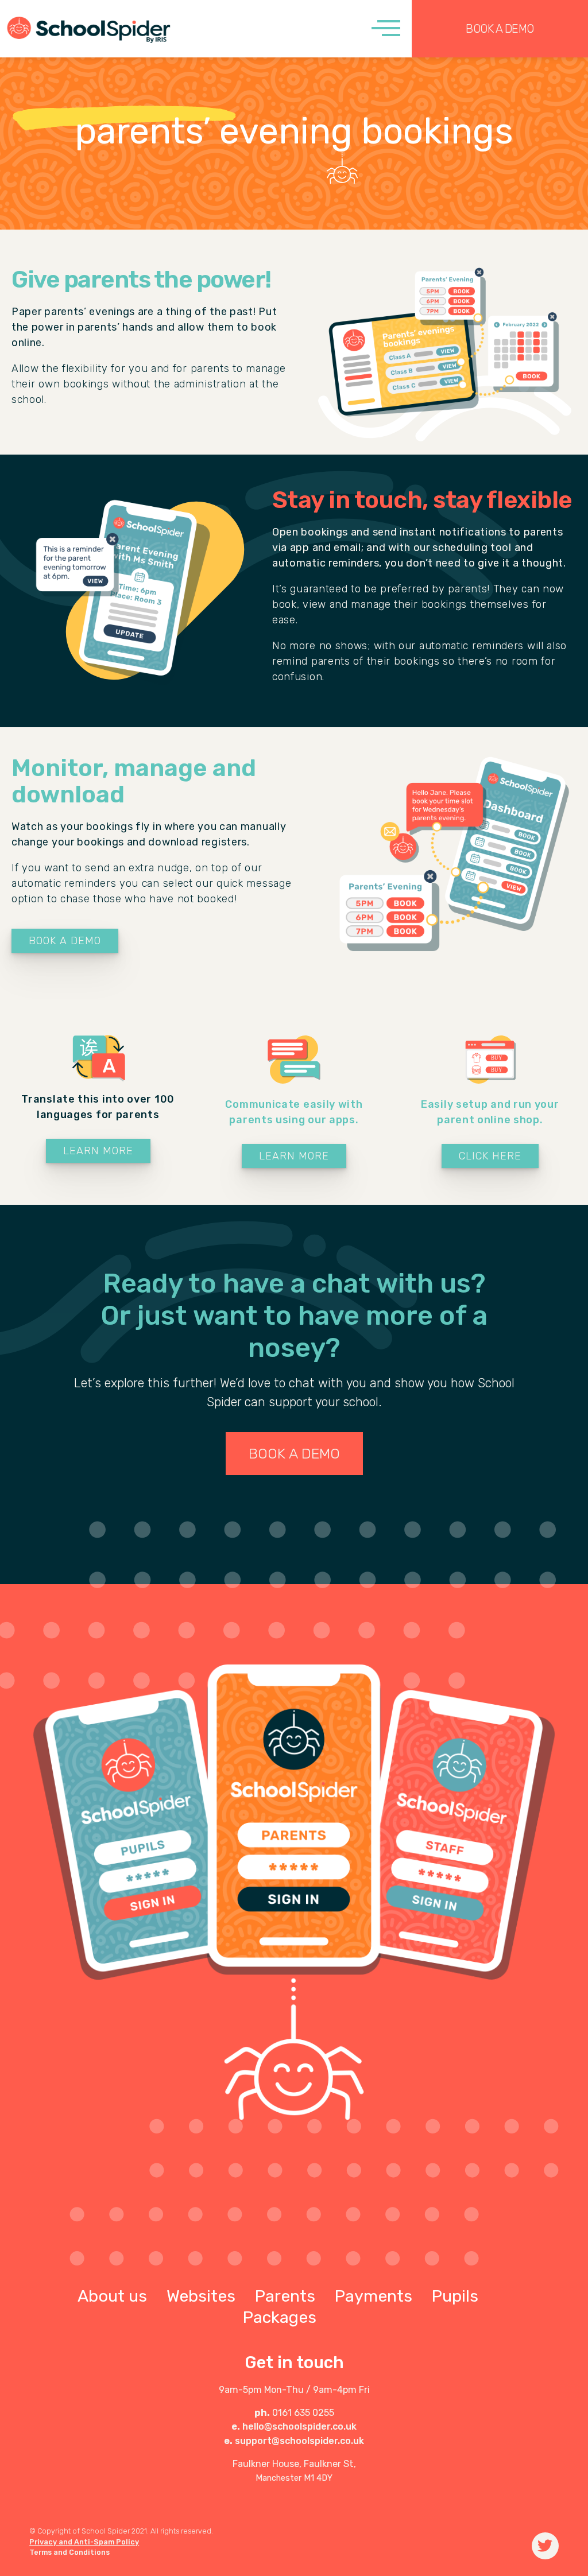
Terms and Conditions (69, 2552)
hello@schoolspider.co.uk (299, 2426)
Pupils (455, 2296)
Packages (280, 2317)
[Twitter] (545, 2546)
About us (112, 2296)
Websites (201, 2296)
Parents (285, 2296)
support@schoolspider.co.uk (299, 2441)
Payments (374, 2296)
